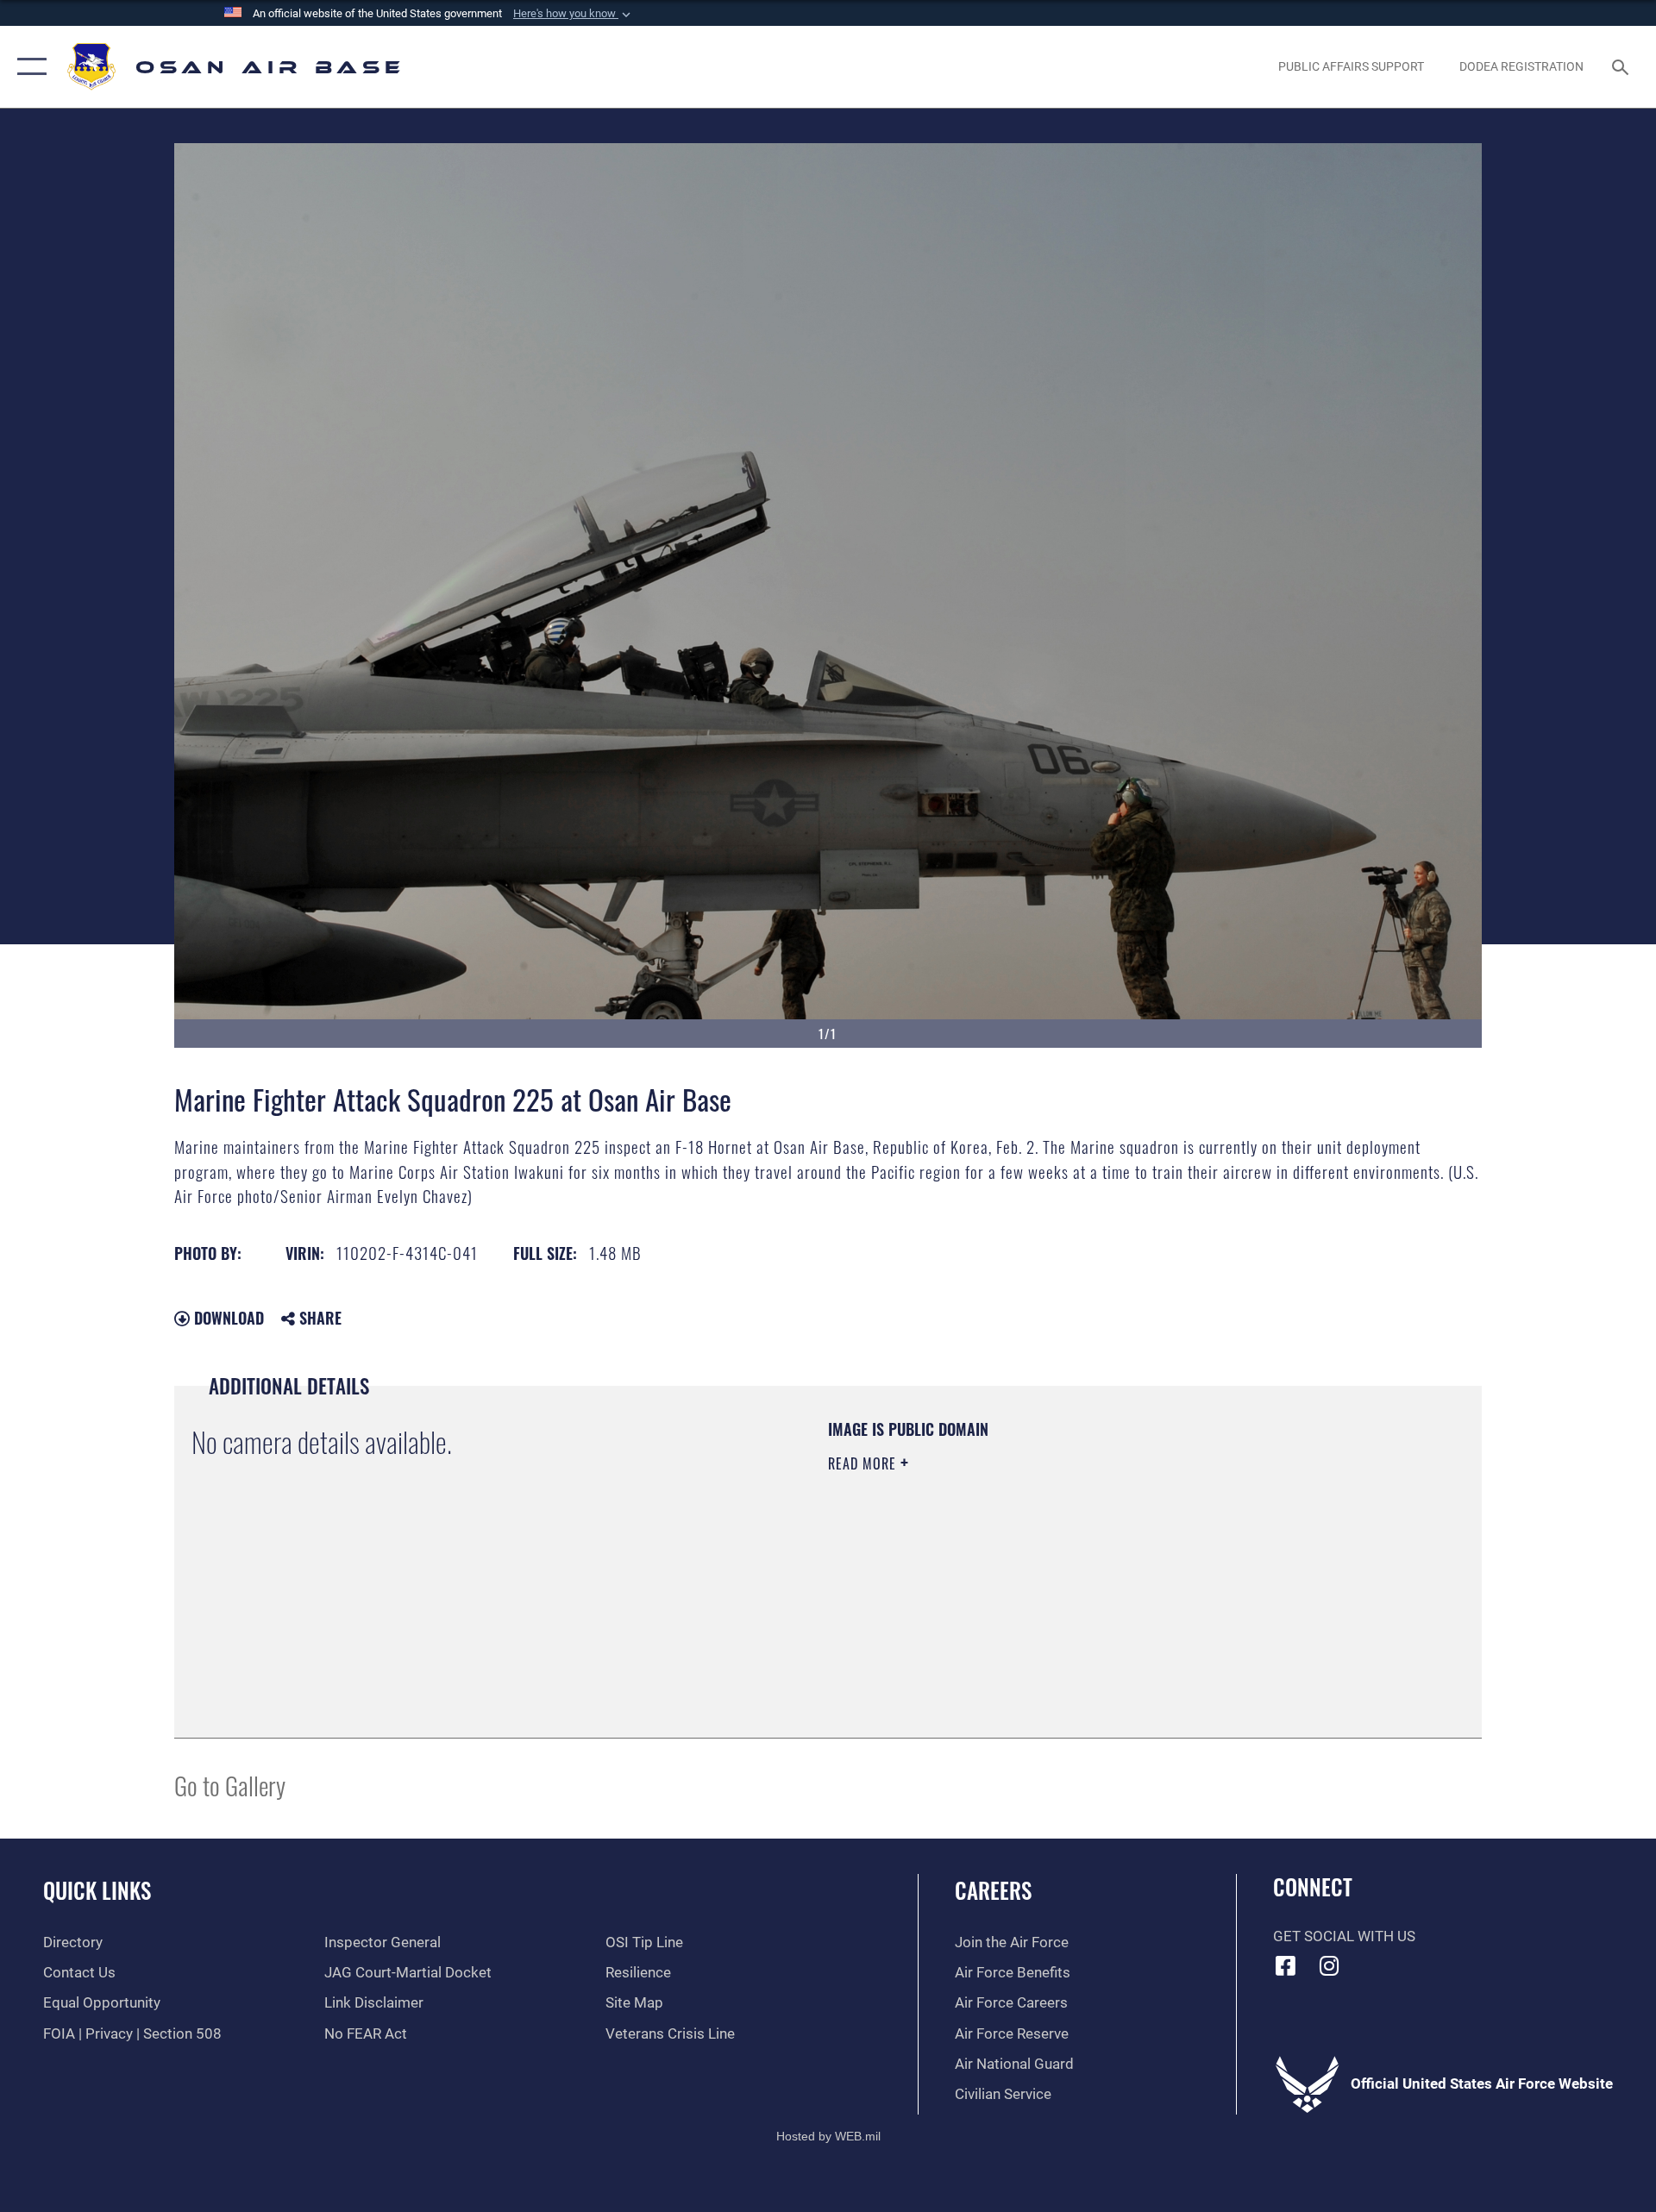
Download (227, 1318)
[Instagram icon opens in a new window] (1329, 1965)
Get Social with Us (1344, 1936)
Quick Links (97, 1890)
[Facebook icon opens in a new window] (1286, 1965)
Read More (864, 1463)
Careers (993, 1890)
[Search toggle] (1622, 67)
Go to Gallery (230, 1785)
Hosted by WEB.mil (828, 2136)
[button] (574, 14)
